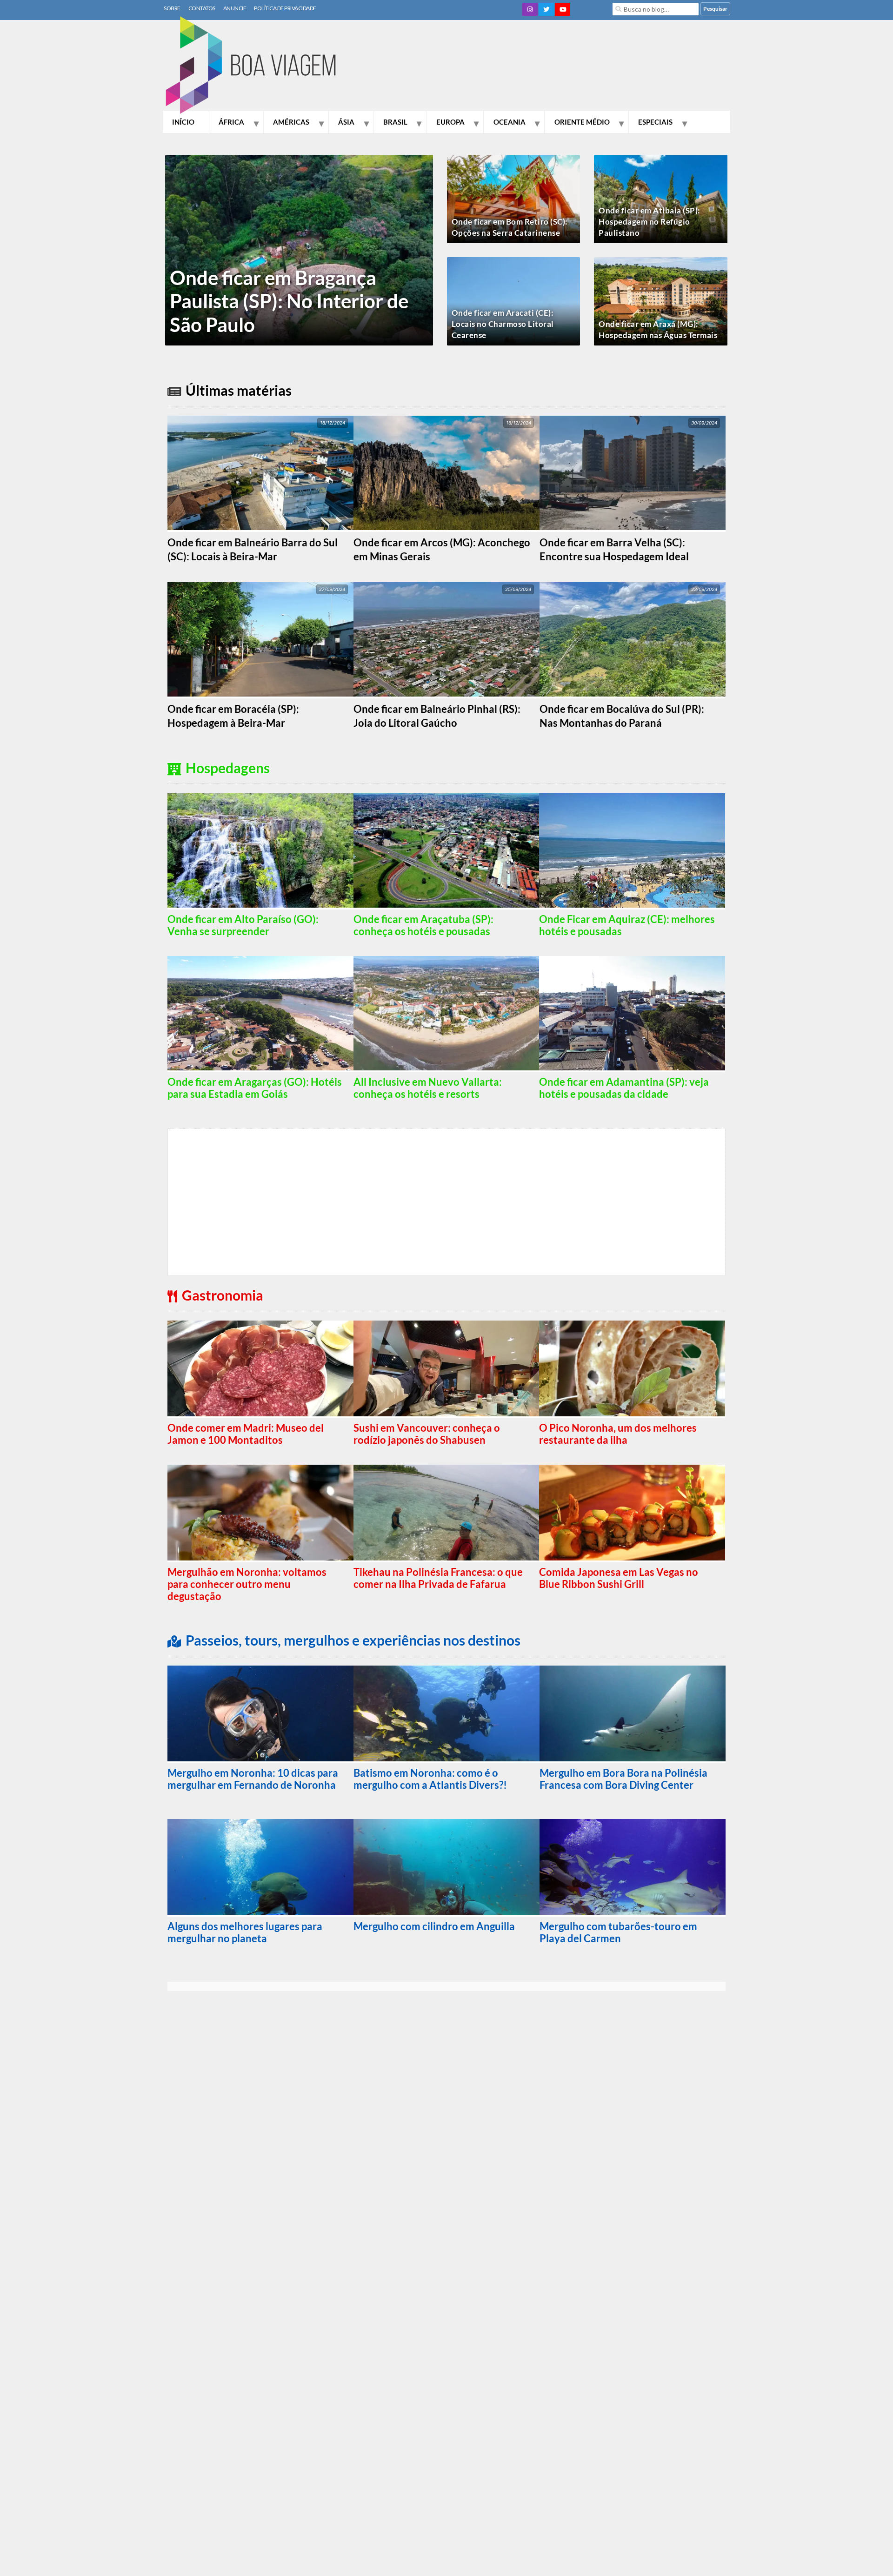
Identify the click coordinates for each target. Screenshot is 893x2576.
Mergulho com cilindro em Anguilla (434, 1926)
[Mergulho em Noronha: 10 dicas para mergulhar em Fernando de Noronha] (260, 1714)
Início (183, 122)
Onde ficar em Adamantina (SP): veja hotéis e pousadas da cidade (624, 1088)
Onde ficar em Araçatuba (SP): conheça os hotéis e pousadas (423, 925)
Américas (291, 122)
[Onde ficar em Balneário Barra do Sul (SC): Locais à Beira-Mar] (260, 474)
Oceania (510, 122)
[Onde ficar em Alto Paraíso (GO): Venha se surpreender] (260, 851)
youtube (563, 9)
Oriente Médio (582, 122)
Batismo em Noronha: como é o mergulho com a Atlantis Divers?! (430, 1779)
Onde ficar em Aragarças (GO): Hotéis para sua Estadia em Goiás (255, 1088)
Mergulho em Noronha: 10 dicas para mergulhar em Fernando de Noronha (253, 1779)
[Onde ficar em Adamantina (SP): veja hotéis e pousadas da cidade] (632, 1014)
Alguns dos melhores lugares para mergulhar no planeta (245, 1932)
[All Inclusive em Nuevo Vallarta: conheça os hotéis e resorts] (446, 1014)
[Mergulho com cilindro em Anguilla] (446, 1868)
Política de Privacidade (285, 8)
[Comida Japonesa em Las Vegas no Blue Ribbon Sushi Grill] (632, 1514)
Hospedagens (228, 768)
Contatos (202, 8)
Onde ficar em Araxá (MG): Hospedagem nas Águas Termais (658, 329)
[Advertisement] (561, 67)
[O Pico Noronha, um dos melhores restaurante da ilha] (632, 1369)
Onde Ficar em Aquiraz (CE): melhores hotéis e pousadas (627, 925)
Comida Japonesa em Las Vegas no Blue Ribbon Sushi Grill (619, 1578)
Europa (450, 122)
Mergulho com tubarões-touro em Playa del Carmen (618, 1932)
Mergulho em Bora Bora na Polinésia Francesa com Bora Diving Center (623, 1779)
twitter (546, 9)
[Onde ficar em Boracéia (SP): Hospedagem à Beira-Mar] (260, 640)
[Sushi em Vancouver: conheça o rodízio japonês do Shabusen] (446, 1369)
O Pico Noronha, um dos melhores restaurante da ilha (618, 1434)
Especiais (655, 122)
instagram (530, 9)
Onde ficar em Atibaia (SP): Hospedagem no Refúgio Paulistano (650, 222)
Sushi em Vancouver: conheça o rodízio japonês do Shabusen (427, 1434)
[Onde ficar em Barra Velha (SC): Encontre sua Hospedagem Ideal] (633, 474)
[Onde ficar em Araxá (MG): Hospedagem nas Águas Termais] (660, 308)
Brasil (395, 122)
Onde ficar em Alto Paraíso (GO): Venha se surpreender (243, 925)
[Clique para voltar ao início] (256, 66)
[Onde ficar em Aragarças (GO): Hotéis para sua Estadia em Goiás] (260, 1014)
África (231, 122)
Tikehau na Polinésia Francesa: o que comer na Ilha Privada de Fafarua (438, 1578)
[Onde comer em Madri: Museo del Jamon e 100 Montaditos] (260, 1369)
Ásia (346, 122)
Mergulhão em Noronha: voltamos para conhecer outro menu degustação (247, 1584)
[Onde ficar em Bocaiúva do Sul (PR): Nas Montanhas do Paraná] (633, 640)
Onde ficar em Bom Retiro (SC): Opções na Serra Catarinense (510, 227)
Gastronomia (223, 1295)
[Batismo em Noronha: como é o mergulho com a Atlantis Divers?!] (446, 1714)
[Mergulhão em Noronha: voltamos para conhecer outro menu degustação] (260, 1514)
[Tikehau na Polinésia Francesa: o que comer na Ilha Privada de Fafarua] (446, 1514)
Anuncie (235, 8)
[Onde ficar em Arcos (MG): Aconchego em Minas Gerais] (446, 474)
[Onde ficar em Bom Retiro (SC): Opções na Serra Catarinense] (513, 206)
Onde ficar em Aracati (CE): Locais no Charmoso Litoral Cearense (503, 324)
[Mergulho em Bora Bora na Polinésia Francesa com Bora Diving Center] (633, 1714)
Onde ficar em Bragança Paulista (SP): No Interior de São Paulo (289, 301)
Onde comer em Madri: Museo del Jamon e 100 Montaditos (246, 1434)
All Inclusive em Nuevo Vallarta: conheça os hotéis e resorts (428, 1088)
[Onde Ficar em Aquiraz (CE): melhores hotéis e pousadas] (632, 851)
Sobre (172, 8)
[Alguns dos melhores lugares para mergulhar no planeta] (260, 1868)
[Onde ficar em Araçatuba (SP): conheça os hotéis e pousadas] (446, 851)
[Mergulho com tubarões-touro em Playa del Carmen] (633, 1868)
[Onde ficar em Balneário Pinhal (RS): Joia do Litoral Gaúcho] (446, 640)
